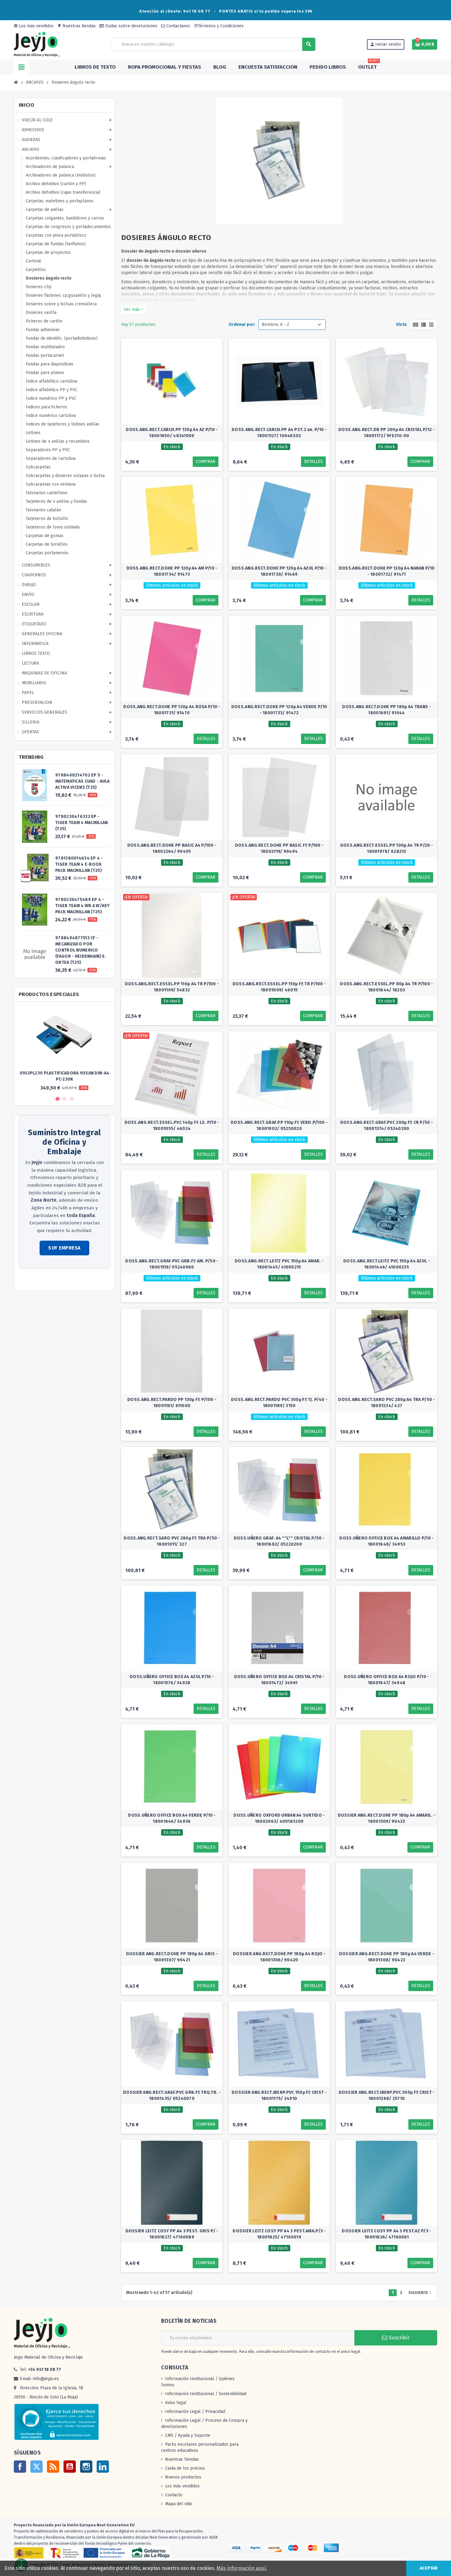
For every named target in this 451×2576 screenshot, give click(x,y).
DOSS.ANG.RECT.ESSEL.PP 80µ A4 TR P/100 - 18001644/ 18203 (386, 987)
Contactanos (178, 26)
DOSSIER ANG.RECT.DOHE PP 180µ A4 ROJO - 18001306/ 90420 (279, 1957)
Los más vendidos (34, 26)
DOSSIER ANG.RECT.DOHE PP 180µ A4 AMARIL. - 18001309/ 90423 (387, 1818)
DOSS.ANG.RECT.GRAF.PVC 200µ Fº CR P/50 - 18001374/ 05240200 (387, 1126)
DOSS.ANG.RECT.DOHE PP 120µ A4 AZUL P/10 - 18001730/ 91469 (279, 571)
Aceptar (429, 2568)
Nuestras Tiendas (182, 2459)
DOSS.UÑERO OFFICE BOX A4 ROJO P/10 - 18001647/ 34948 (386, 1680)
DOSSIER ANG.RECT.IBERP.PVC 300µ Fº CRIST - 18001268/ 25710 (387, 2095)
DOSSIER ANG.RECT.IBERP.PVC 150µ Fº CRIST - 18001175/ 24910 (279, 2095)
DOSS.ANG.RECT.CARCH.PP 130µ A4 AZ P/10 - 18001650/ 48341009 (172, 433)
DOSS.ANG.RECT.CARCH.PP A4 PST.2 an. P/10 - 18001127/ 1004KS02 (279, 433)
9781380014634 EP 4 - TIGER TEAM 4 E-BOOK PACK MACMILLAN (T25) (79, 864)
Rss (53, 2467)
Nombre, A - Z (276, 324)
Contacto (174, 2495)
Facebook (20, 2467)
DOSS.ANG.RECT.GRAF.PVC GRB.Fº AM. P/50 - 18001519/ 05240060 (172, 1264)
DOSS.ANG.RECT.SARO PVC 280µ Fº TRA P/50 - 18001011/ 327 (172, 1541)
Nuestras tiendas (77, 26)
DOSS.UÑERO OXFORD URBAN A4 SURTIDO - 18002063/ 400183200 (279, 1818)
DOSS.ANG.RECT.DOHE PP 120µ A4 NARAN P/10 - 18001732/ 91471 (387, 571)
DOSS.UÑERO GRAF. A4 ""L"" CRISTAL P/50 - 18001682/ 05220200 (279, 1541)
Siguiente (420, 2293)
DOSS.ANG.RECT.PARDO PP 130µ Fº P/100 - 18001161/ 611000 (172, 1403)
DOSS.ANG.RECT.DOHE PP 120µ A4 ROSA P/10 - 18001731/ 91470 (172, 710)
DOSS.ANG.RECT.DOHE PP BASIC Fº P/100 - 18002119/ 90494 (279, 848)
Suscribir (398, 2338)
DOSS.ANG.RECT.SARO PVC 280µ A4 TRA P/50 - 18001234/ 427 (386, 1403)
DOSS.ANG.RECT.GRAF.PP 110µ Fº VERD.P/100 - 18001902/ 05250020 (279, 1126)
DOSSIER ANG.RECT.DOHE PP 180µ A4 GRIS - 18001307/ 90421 (172, 1957)
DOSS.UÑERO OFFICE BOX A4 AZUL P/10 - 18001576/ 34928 (172, 1680)
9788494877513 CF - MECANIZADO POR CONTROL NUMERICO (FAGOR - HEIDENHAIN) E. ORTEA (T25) (81, 950)
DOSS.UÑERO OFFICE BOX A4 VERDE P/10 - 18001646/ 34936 (172, 1818)
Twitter (37, 2467)
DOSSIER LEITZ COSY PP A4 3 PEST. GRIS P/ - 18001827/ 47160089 (172, 2234)
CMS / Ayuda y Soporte (188, 2435)
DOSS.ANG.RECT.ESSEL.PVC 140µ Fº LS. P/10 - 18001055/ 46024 (172, 1126)
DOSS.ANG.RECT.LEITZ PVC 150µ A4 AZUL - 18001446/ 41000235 (387, 1264)
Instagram (86, 2467)
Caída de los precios (185, 2468)
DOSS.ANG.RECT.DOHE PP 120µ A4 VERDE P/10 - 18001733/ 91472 (279, 710)
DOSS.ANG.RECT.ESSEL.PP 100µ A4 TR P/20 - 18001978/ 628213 (387, 848)
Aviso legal (176, 2403)
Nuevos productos (183, 2477)
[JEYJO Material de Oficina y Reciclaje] (37, 44)
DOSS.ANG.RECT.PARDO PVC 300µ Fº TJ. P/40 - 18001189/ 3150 (279, 1403)
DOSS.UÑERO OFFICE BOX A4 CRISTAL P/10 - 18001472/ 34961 (279, 1680)
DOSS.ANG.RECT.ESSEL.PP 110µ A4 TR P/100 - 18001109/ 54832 (172, 987)
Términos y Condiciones (219, 26)
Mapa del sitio (179, 2504)
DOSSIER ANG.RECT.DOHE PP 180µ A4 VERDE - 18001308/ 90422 (387, 1957)
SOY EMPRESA (64, 1248)
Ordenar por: (242, 324)
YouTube (70, 2467)
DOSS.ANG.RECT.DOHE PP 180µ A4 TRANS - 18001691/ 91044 (386, 710)
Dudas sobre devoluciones (131, 26)
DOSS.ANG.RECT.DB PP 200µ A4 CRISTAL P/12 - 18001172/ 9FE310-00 (387, 433)
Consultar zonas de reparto (46, 1280)
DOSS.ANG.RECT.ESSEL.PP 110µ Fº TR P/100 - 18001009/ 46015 (279, 987)
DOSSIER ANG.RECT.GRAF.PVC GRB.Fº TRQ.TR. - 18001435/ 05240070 (172, 2095)
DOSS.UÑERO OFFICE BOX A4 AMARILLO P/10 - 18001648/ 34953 (386, 1541)
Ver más (133, 309)
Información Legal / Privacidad (195, 2412)
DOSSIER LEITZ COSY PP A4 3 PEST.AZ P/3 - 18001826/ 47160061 (386, 2234)
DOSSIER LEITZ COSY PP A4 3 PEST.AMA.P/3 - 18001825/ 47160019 (279, 2234)
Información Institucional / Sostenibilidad (206, 2394)
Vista (401, 324)
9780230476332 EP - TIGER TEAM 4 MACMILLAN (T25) (81, 823)
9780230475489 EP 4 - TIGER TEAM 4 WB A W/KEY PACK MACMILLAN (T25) (82, 906)
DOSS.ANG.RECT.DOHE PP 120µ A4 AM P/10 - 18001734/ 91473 (172, 571)
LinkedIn (103, 2467)
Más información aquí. (242, 2568)
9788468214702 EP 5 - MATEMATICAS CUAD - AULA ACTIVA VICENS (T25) (82, 781)
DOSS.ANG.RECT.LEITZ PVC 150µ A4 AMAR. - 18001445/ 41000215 (279, 1264)
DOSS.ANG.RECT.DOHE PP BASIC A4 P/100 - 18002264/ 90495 (172, 848)
